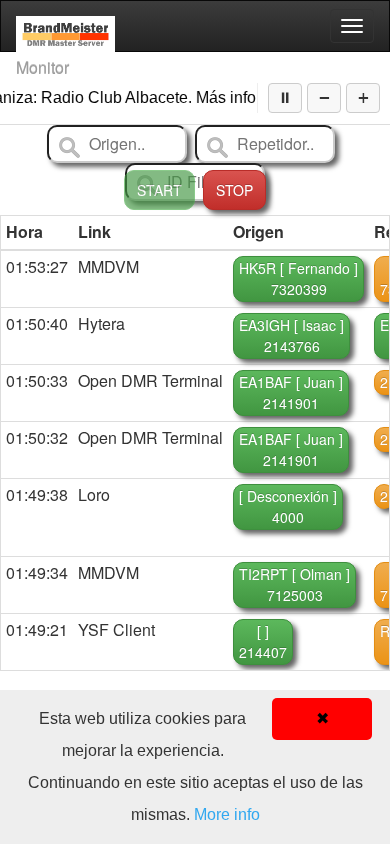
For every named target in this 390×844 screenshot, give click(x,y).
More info (227, 814)
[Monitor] (65, 26)
